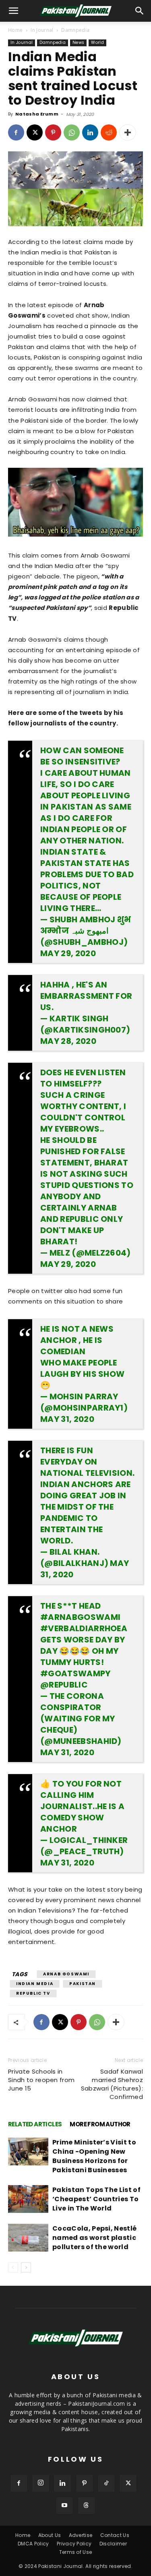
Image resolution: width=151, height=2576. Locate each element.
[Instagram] (41, 2483)
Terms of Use (76, 2552)
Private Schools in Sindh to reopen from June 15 (41, 2080)
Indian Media (35, 1984)
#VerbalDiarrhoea (84, 1628)
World (97, 42)
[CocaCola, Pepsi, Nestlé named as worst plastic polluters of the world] (28, 2238)
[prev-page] (13, 2267)
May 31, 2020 (67, 1419)
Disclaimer (113, 2544)
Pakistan (83, 1984)
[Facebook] (16, 132)
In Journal (42, 30)
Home (15, 30)
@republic (64, 1685)
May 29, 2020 (68, 953)
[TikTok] (106, 2483)
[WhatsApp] (72, 132)
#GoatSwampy (75, 1673)
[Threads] (87, 2506)
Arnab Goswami (66, 1974)
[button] (140, 11)
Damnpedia (75, 30)
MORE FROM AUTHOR (100, 2124)
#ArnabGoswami (80, 1617)
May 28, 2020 (68, 1041)
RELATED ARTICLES (35, 2124)
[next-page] (26, 2267)
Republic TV (33, 1993)
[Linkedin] (90, 132)
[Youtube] (64, 2506)
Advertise (81, 2535)
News (78, 42)
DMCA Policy (33, 2544)
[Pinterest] (53, 132)
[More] (128, 132)
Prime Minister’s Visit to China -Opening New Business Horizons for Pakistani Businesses (94, 2156)
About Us (50, 2535)
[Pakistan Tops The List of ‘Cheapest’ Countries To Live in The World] (28, 2199)
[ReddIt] (109, 132)
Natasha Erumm (37, 114)
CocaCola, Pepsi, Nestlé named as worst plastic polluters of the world (94, 2238)
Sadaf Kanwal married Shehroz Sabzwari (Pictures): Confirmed (112, 2084)
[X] (35, 132)
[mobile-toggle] (14, 11)
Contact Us (115, 2535)
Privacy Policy (74, 2544)
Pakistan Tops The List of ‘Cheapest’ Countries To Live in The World (96, 2199)
